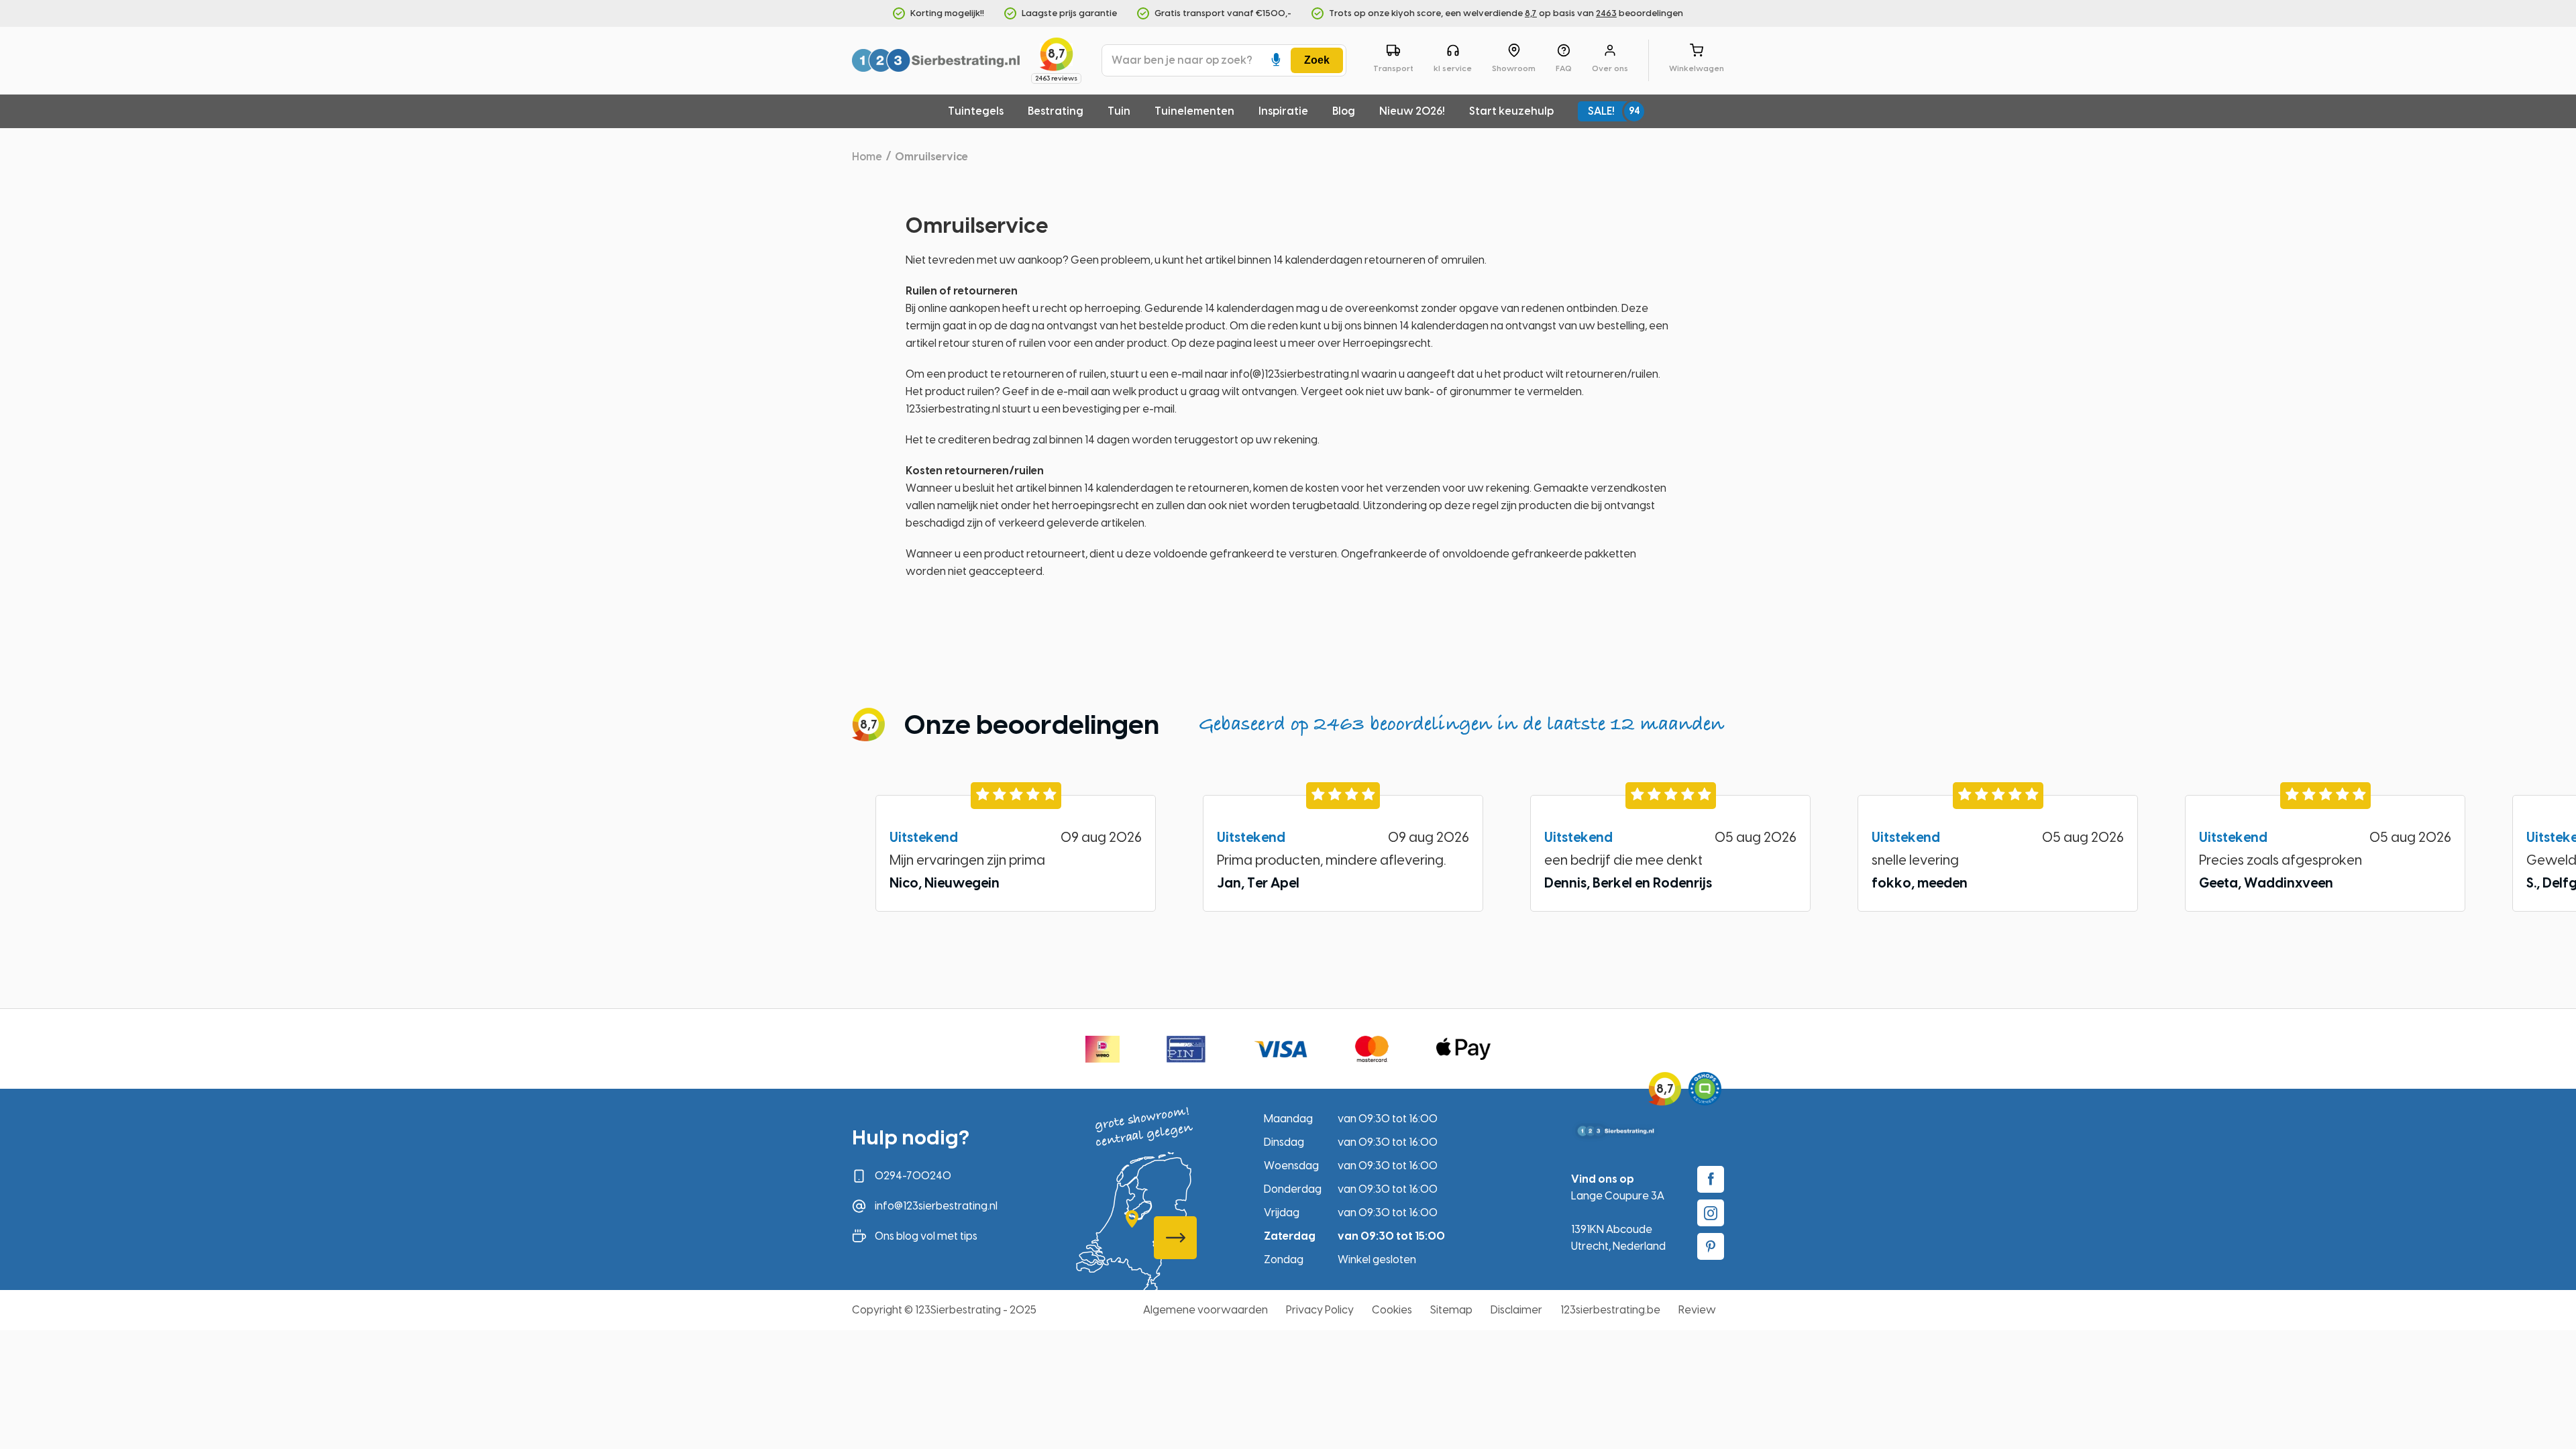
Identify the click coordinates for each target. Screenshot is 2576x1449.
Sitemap (1451, 1310)
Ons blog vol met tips (926, 1236)
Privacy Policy (1320, 1310)
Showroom (1514, 68)
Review (1697, 1310)
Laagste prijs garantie (1069, 13)
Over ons (1610, 68)
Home (867, 157)
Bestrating (1056, 111)
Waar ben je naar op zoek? (1182, 60)
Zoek (1317, 60)
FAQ (1564, 68)
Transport (1393, 68)
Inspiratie (1283, 111)
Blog (1344, 111)
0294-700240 (913, 1176)
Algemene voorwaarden (1205, 1310)
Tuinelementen (1194, 111)
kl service (1453, 68)
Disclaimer (1516, 1310)
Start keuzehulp (1511, 111)
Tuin (1119, 111)
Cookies (1392, 1310)
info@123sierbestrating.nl (936, 1206)
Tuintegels (976, 111)
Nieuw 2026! (1412, 111)
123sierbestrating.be (1610, 1310)
